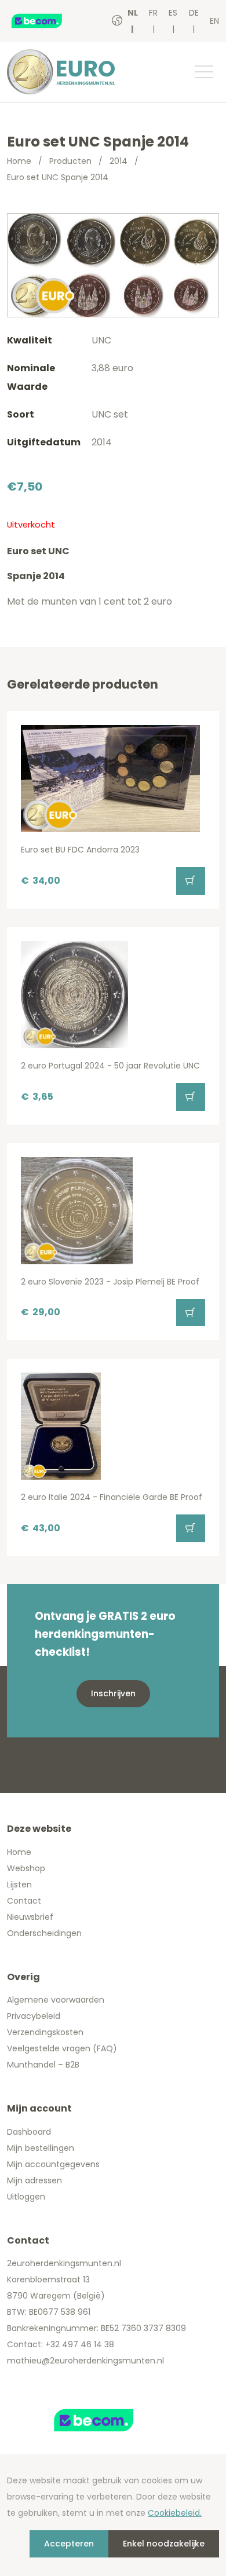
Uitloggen (26, 2197)
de (194, 13)
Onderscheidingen (44, 1933)
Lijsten (19, 1885)
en (214, 21)
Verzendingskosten (45, 2032)
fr (153, 13)
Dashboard (29, 2132)
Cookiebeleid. (175, 2513)
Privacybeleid (34, 2016)
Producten (70, 161)
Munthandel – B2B (43, 2065)
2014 (119, 161)
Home (19, 161)
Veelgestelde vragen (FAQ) (62, 2048)
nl (133, 13)
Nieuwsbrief (30, 1917)
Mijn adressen (34, 2180)
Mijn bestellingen (41, 2148)
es (173, 13)
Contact (24, 1901)
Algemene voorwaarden (56, 2000)
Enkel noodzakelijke (164, 2544)
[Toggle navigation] (203, 72)
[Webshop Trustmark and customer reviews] (49, 21)
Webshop (26, 1868)
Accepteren (69, 2544)
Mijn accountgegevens (53, 2164)
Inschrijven (113, 1693)
